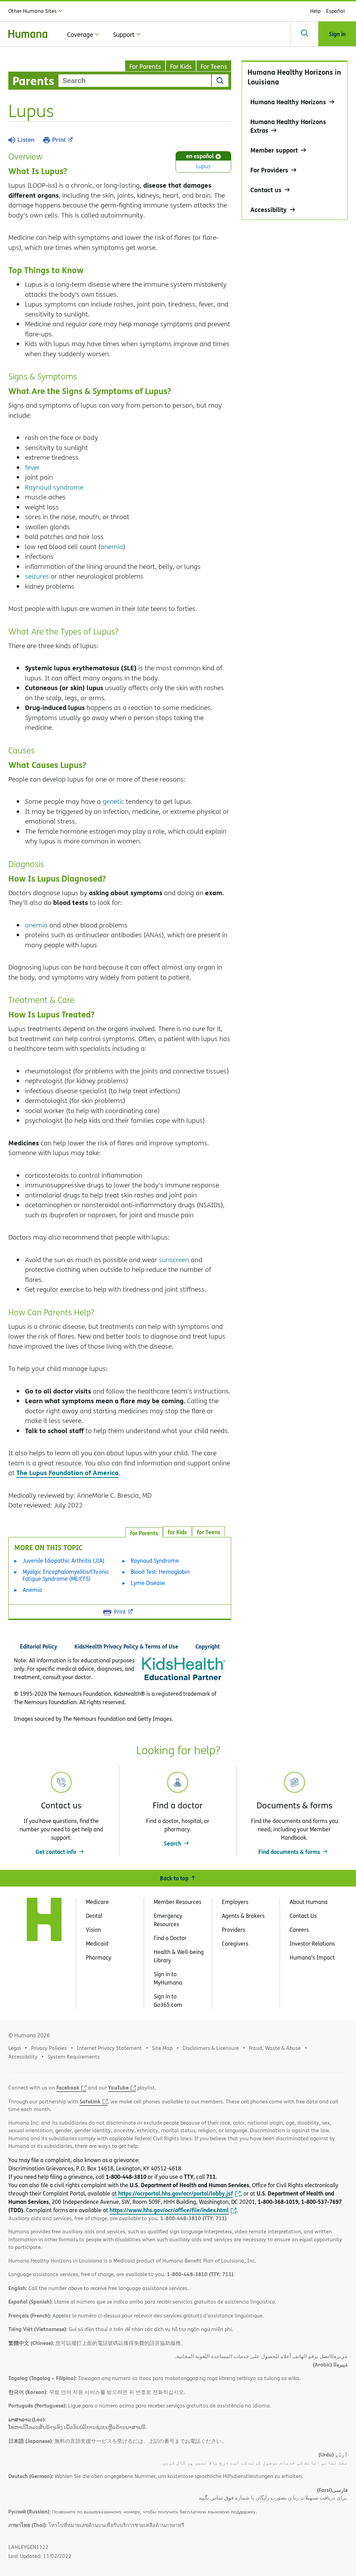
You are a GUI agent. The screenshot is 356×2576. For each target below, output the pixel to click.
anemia (112, 547)
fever (32, 467)
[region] (295, 140)
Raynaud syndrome (54, 487)
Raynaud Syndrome (155, 1561)
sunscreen (174, 1260)
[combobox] (135, 81)
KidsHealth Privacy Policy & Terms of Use (126, 1646)
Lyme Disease (148, 1583)
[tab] (209, 1531)
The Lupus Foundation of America (67, 1473)
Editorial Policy (39, 1646)
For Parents (145, 67)
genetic (113, 801)
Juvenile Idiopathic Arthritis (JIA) (63, 1561)
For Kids (181, 67)
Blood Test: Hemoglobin (160, 1572)
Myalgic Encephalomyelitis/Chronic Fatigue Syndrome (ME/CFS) (66, 1575)
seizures (37, 576)
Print (59, 140)
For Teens (214, 67)
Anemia (32, 1590)
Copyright (208, 1646)
